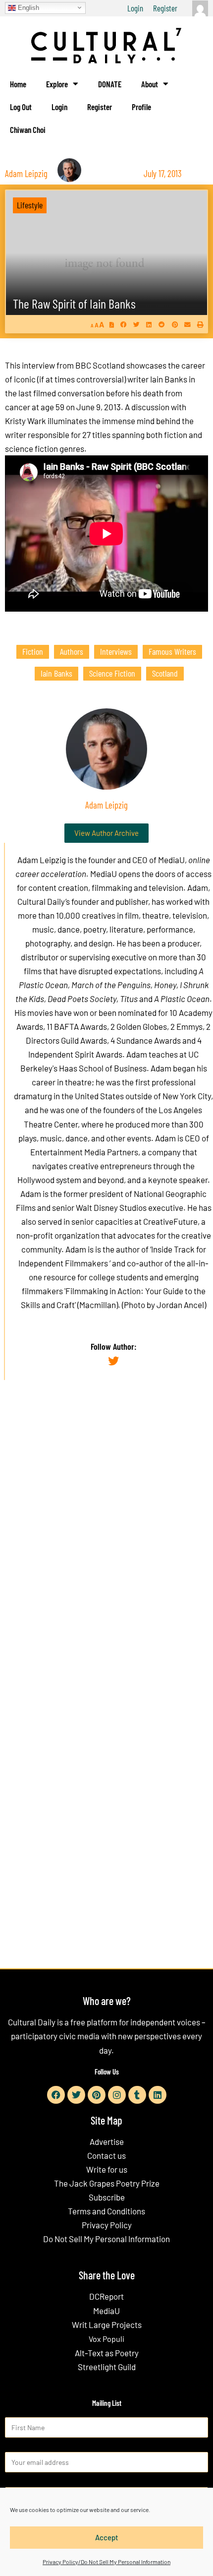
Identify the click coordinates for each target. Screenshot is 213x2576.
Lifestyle (30, 205)
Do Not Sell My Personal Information (106, 2239)
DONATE (110, 84)
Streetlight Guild (107, 2367)
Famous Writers (172, 651)
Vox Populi (106, 2339)
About (150, 84)
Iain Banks (56, 673)
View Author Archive (106, 833)
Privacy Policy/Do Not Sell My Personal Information (106, 2562)
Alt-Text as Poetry (107, 2353)
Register (165, 8)
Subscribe (107, 2197)
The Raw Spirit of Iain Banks (74, 303)
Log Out (21, 107)
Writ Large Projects (107, 2325)
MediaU (171, 860)
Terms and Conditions (106, 2211)
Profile (141, 107)
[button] (124, 325)
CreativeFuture (170, 1221)
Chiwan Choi (28, 129)
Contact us (106, 2155)
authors (72, 651)
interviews (116, 651)
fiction (33, 651)
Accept (107, 2537)
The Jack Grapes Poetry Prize (107, 2183)
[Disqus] (106, 1539)
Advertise (107, 2141)
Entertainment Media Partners (84, 1152)
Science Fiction (112, 673)
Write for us (107, 2169)
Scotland (165, 673)
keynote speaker (178, 1180)
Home (18, 84)
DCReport (106, 2296)
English (27, 7)
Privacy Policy (107, 2225)
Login (135, 8)
